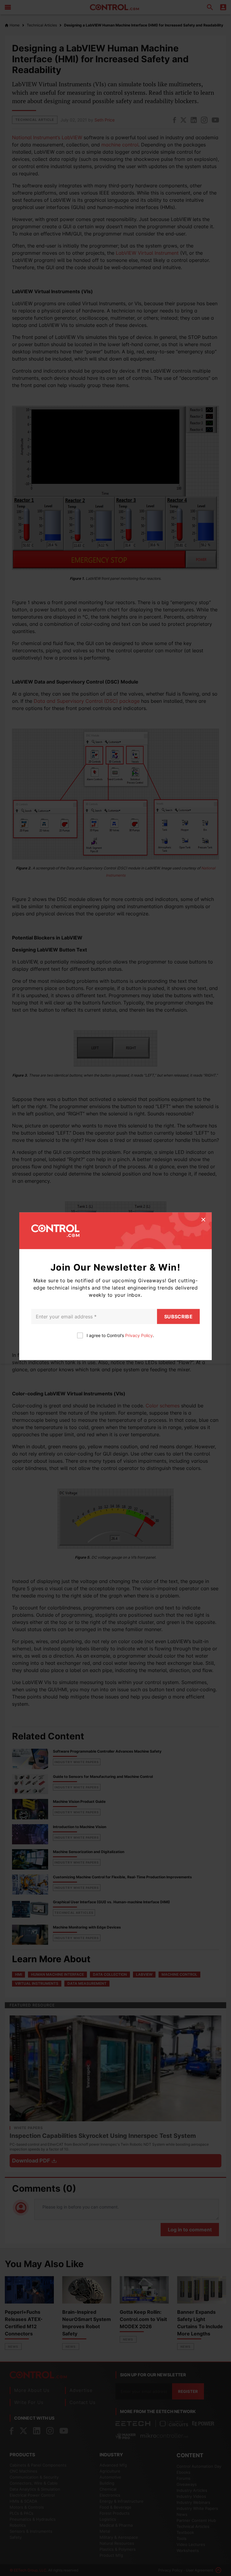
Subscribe (178, 1316)
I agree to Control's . (120, 1335)
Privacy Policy (139, 1335)
